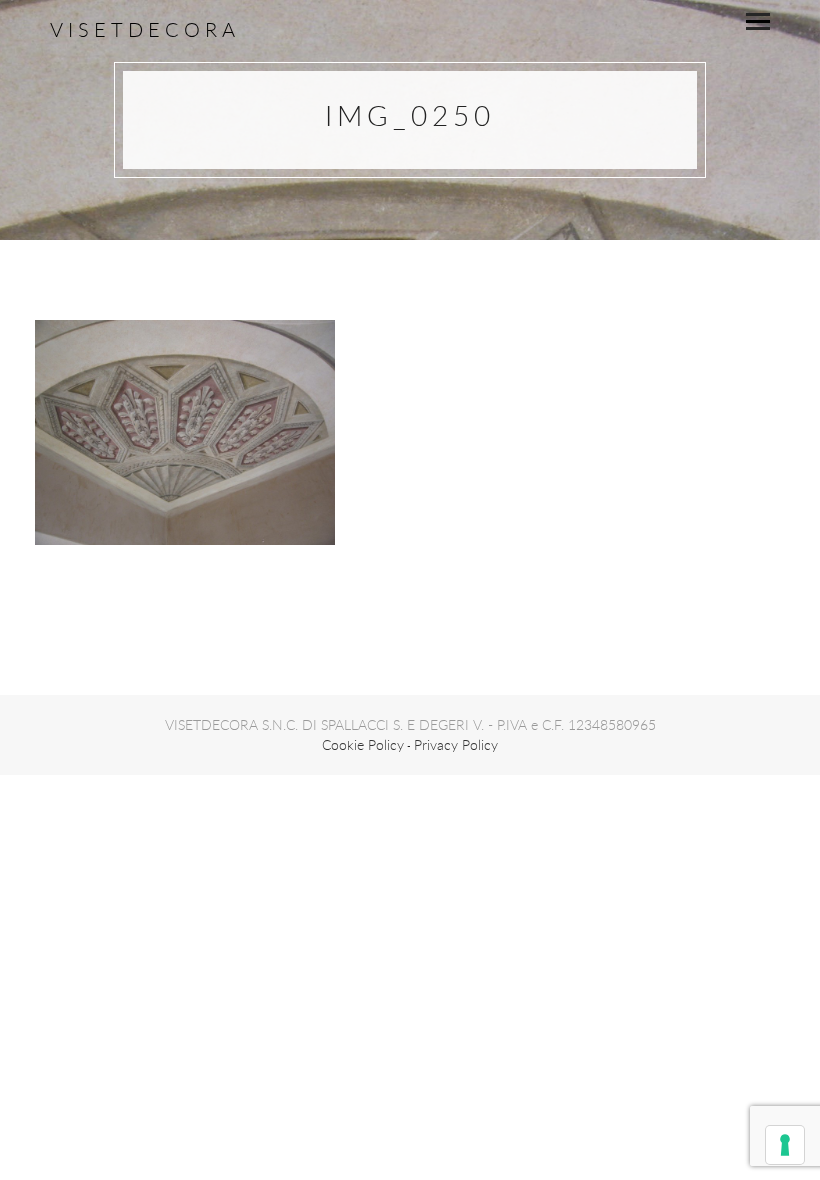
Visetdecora (145, 29)
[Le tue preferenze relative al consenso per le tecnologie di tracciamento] (785, 1145)
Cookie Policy (363, 744)
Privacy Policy (456, 744)
